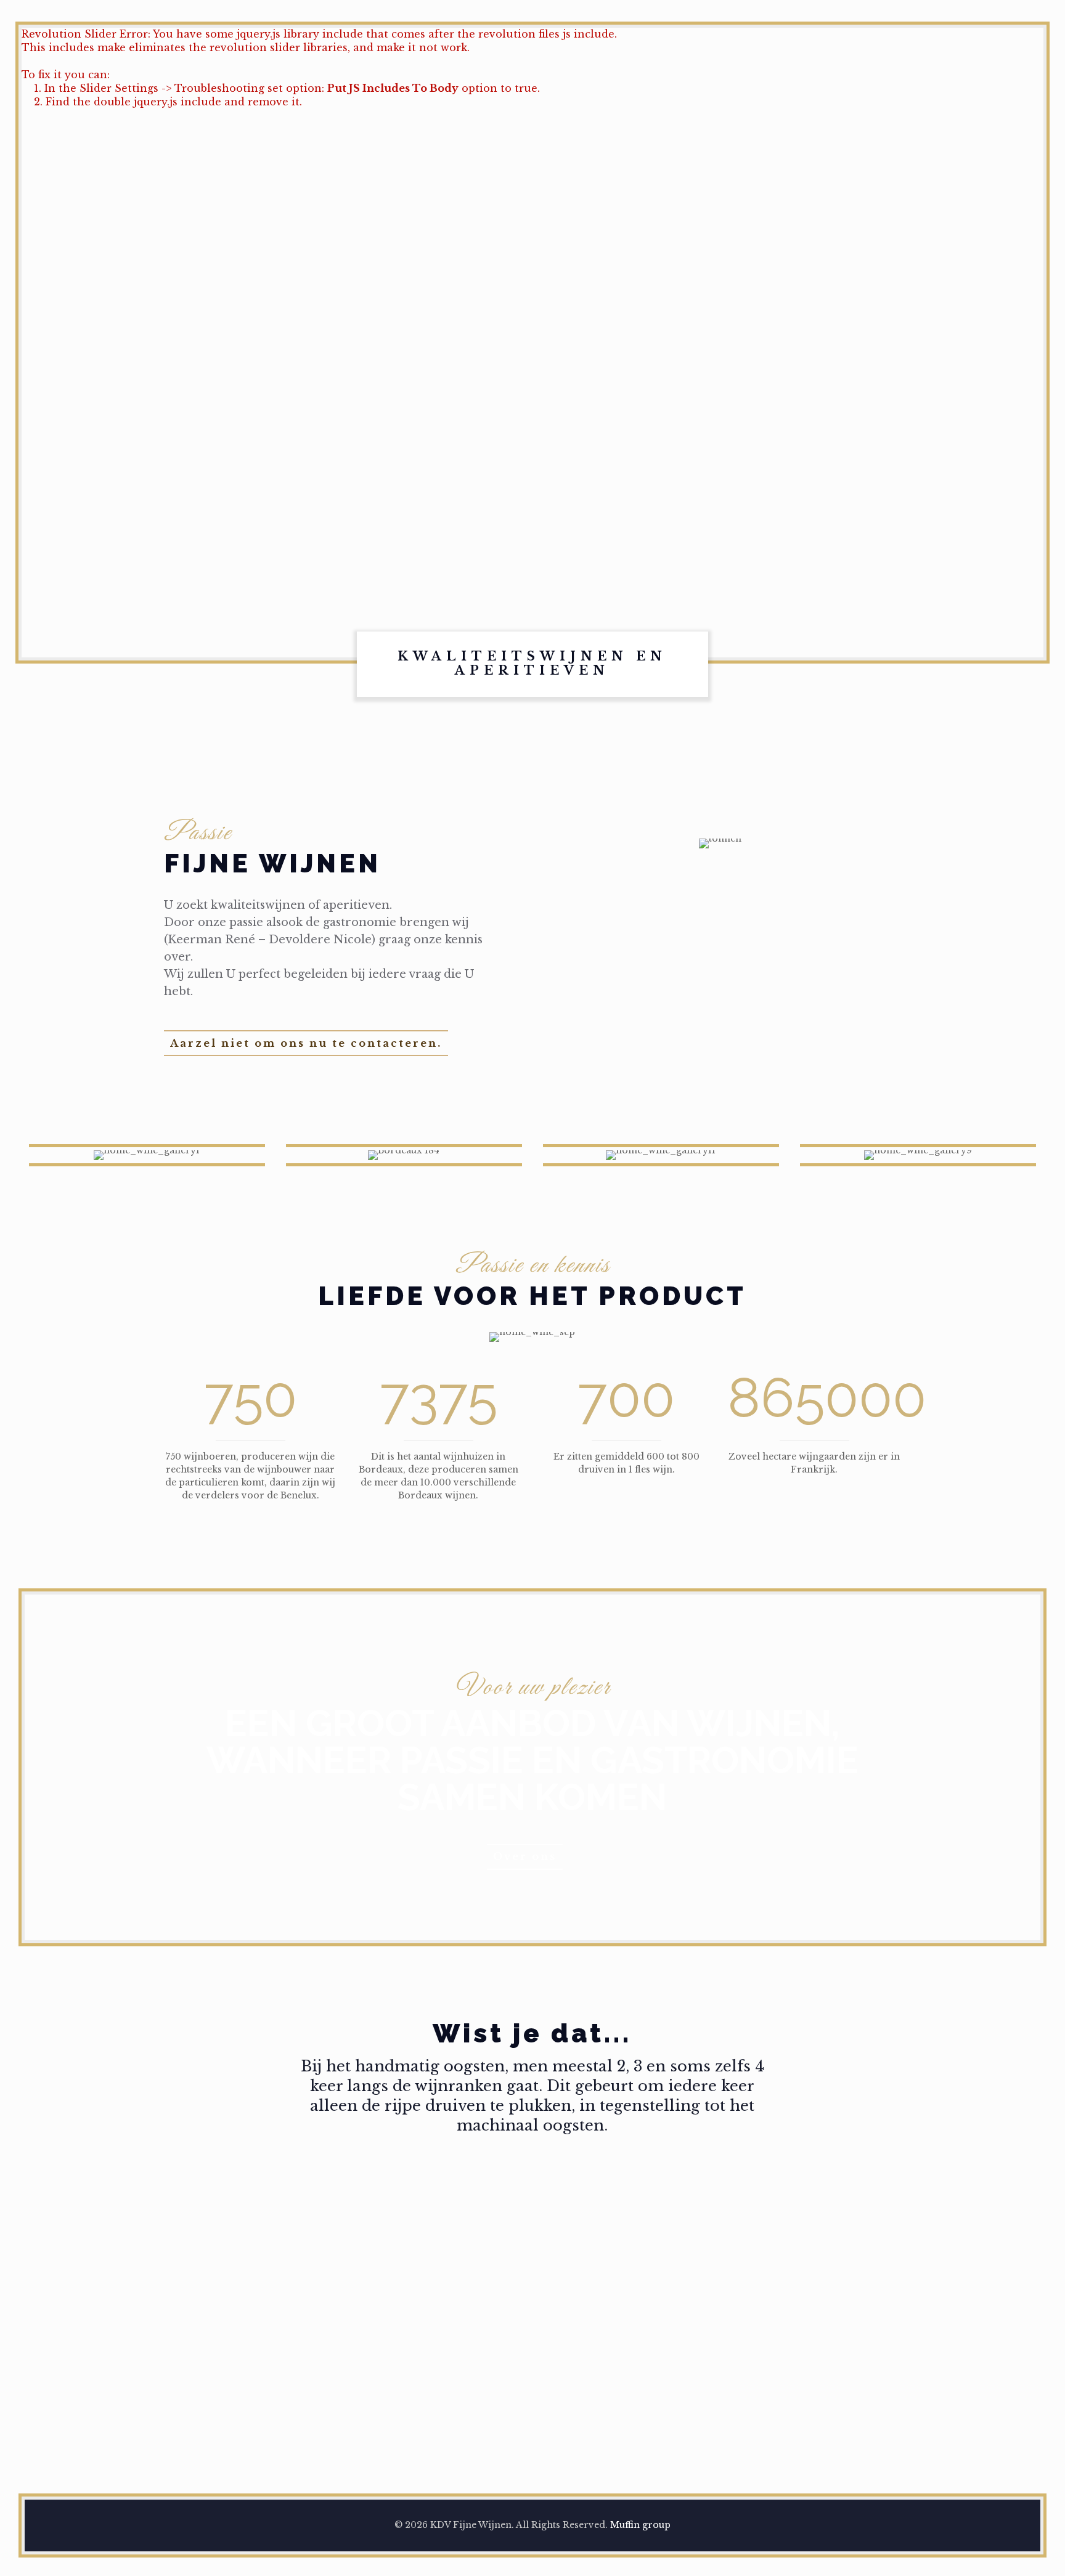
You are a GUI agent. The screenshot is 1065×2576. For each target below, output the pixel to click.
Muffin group (640, 2525)
